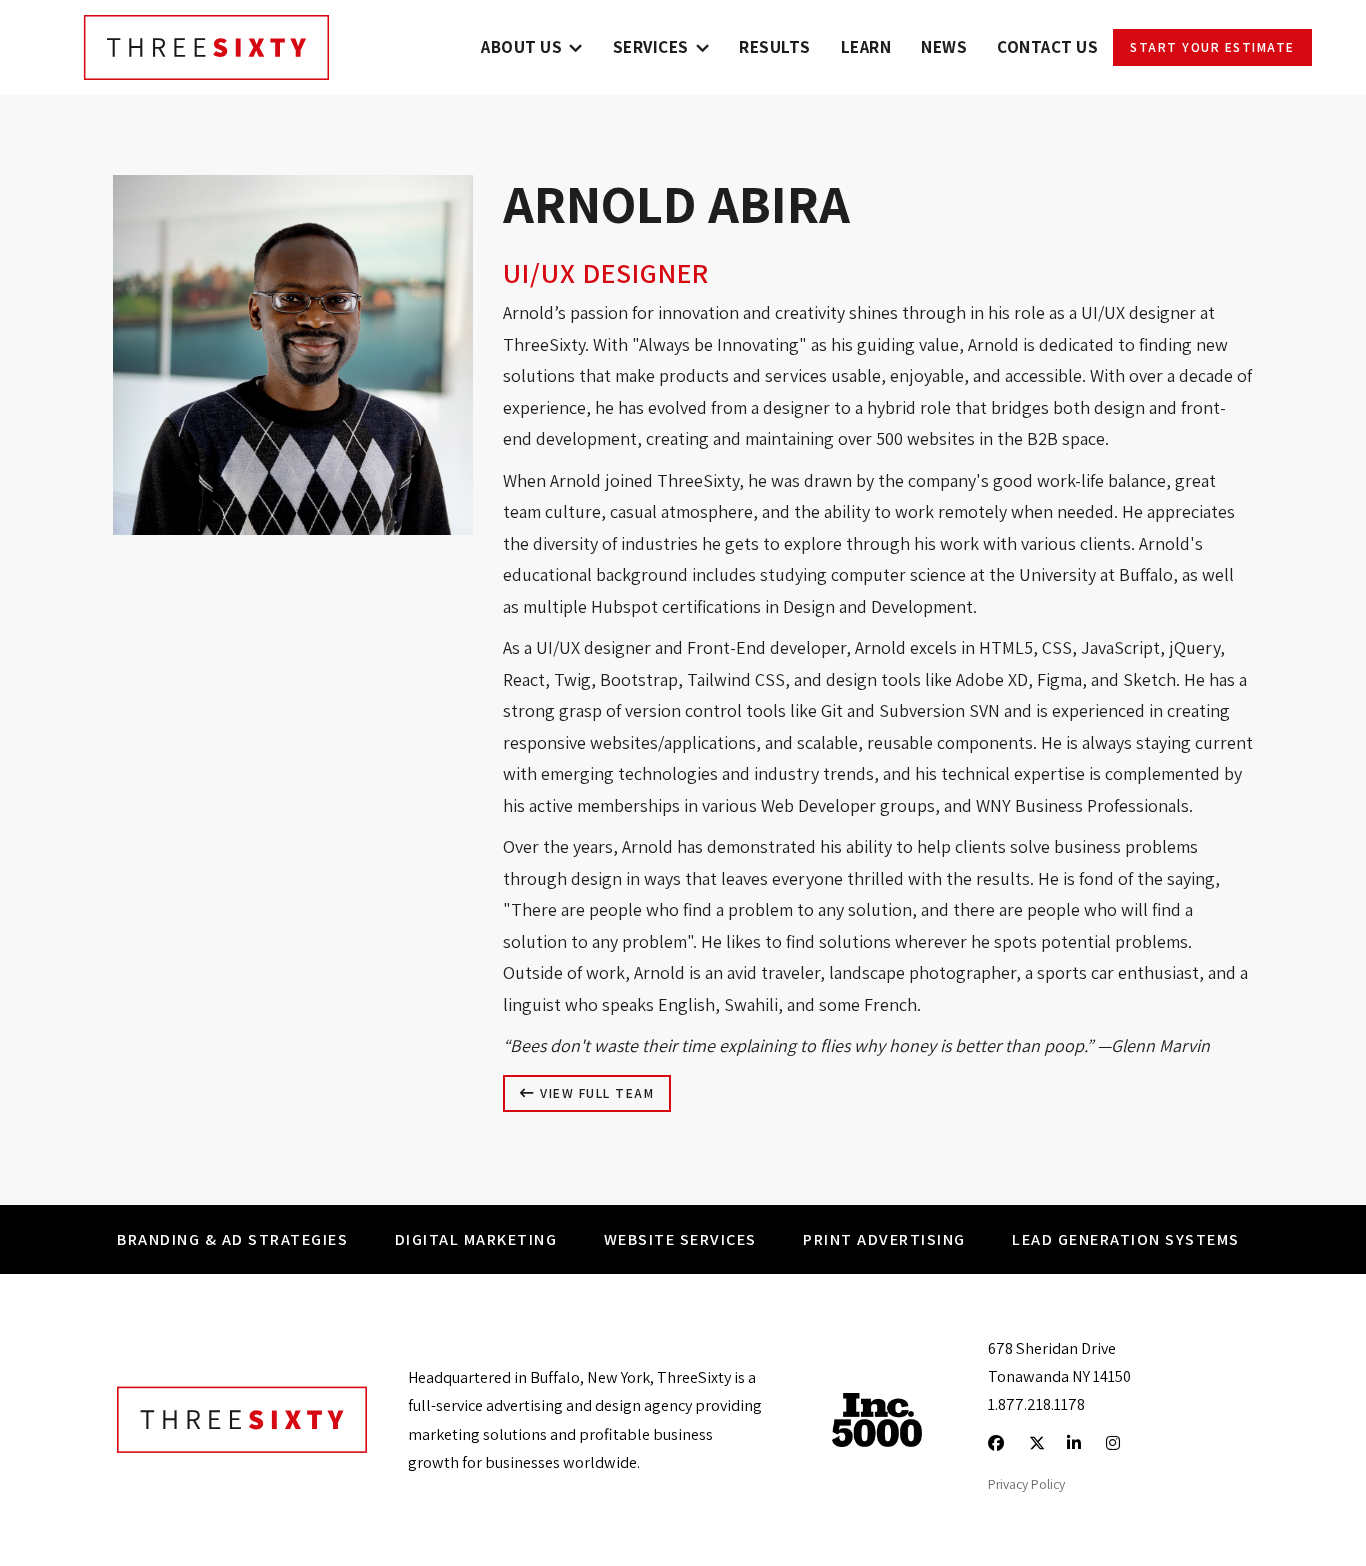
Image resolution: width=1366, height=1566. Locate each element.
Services (651, 47)
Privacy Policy (1026, 1484)
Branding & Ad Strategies (232, 1239)
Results (775, 47)
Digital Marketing (476, 1239)
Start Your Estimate (1212, 47)
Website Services (680, 1239)
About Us (521, 47)
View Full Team (595, 1093)
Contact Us (1047, 47)
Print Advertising (884, 1239)
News (944, 47)
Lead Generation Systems (1126, 1239)
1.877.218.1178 (1036, 1404)
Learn (866, 47)
